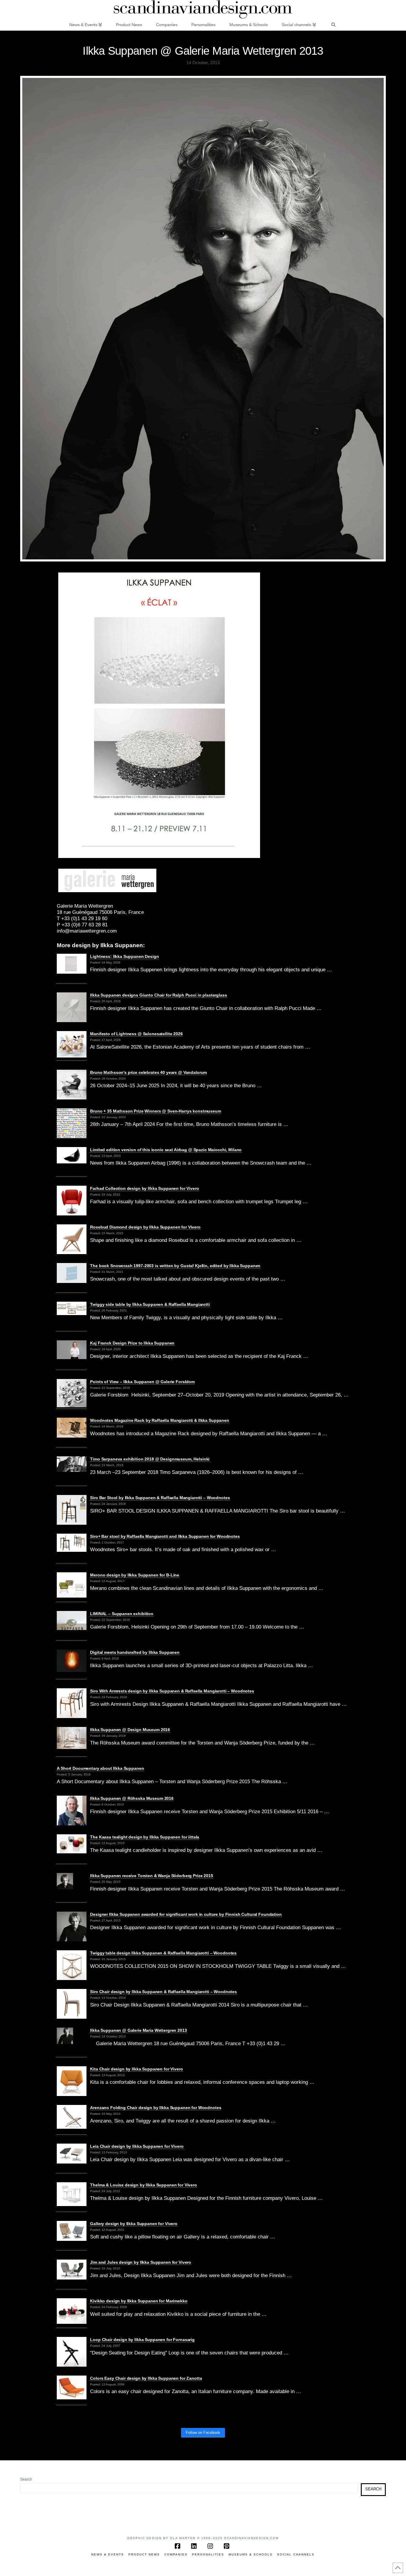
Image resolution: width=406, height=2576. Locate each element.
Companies (176, 2554)
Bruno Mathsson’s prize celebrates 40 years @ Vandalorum (148, 1072)
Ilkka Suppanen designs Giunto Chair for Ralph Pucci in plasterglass (158, 995)
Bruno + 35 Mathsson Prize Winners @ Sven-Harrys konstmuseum (156, 1111)
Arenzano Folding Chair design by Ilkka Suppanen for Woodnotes (156, 2108)
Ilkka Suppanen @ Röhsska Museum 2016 (132, 1798)
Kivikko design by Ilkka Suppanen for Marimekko (139, 2301)
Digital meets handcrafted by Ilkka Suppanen (135, 1652)
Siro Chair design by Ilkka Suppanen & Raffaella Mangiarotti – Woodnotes (163, 1992)
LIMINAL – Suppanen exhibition (122, 1614)
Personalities (208, 2554)
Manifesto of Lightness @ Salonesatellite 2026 (136, 1034)
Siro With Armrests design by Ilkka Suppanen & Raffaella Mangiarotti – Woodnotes (172, 1691)
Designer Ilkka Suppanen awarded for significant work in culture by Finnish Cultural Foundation (186, 1914)
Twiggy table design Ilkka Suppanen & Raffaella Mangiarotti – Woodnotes (163, 1953)
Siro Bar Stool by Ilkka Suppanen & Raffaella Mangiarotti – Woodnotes (160, 1498)
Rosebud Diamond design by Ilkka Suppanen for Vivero (145, 1227)
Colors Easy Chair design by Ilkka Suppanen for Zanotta (146, 2378)
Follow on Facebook (203, 2433)
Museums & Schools (251, 2554)
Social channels (296, 2554)
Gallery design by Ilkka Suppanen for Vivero (134, 2224)
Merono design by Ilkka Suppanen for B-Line (135, 1575)
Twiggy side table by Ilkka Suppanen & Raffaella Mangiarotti (150, 1304)
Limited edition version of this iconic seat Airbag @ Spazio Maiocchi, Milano (166, 1150)
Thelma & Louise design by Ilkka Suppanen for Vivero (144, 2185)
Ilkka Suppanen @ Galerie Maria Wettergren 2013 (138, 2030)
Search (26, 2479)
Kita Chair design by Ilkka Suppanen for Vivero (136, 2069)
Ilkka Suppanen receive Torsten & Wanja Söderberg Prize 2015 (152, 1876)
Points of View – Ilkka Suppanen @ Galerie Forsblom (142, 1382)
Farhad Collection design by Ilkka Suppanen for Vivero (144, 1188)
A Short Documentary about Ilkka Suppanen (100, 1768)
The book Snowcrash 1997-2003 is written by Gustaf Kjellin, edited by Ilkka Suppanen (175, 1266)
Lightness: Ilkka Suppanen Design (124, 956)
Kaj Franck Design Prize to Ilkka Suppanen (132, 1343)
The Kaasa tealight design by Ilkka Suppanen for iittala (145, 1837)
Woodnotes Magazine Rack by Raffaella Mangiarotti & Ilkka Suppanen (160, 1420)
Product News (144, 2554)
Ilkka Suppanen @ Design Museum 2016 (130, 1730)
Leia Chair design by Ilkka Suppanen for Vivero (137, 2146)
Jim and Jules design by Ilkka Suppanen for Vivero (141, 2262)
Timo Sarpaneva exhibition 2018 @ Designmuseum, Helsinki (150, 1459)
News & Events (108, 2554)
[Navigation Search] (333, 24)
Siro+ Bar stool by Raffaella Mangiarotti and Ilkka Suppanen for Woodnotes (165, 1536)
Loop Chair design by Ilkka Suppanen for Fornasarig (142, 2340)
